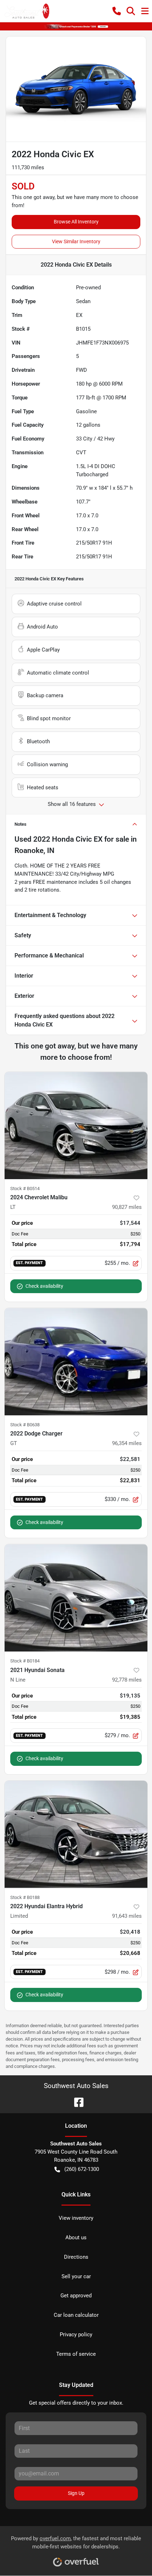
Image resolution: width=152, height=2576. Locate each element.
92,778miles (127, 1680)
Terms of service (76, 2354)
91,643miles (127, 1916)
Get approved (76, 2296)
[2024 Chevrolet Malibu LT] (76, 1125)
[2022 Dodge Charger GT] (76, 1362)
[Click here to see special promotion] (76, 26)
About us (76, 2237)
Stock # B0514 (25, 1189)
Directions (76, 2257)
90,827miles (127, 1207)
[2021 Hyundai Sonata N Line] (76, 1598)
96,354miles (127, 1443)
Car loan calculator (76, 2315)
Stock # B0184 (25, 1661)
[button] (117, 11)
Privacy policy (76, 2335)
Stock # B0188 (25, 1897)
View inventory (76, 2218)
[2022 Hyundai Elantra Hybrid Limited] (76, 1834)
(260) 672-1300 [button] (82, 2169)
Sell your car (76, 2276)
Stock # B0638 (25, 1425)
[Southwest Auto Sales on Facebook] (76, 2102)
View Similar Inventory (76, 241)
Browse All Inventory (76, 222)
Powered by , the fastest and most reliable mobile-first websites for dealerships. (76, 2543)
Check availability (44, 1286)
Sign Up (76, 2493)
